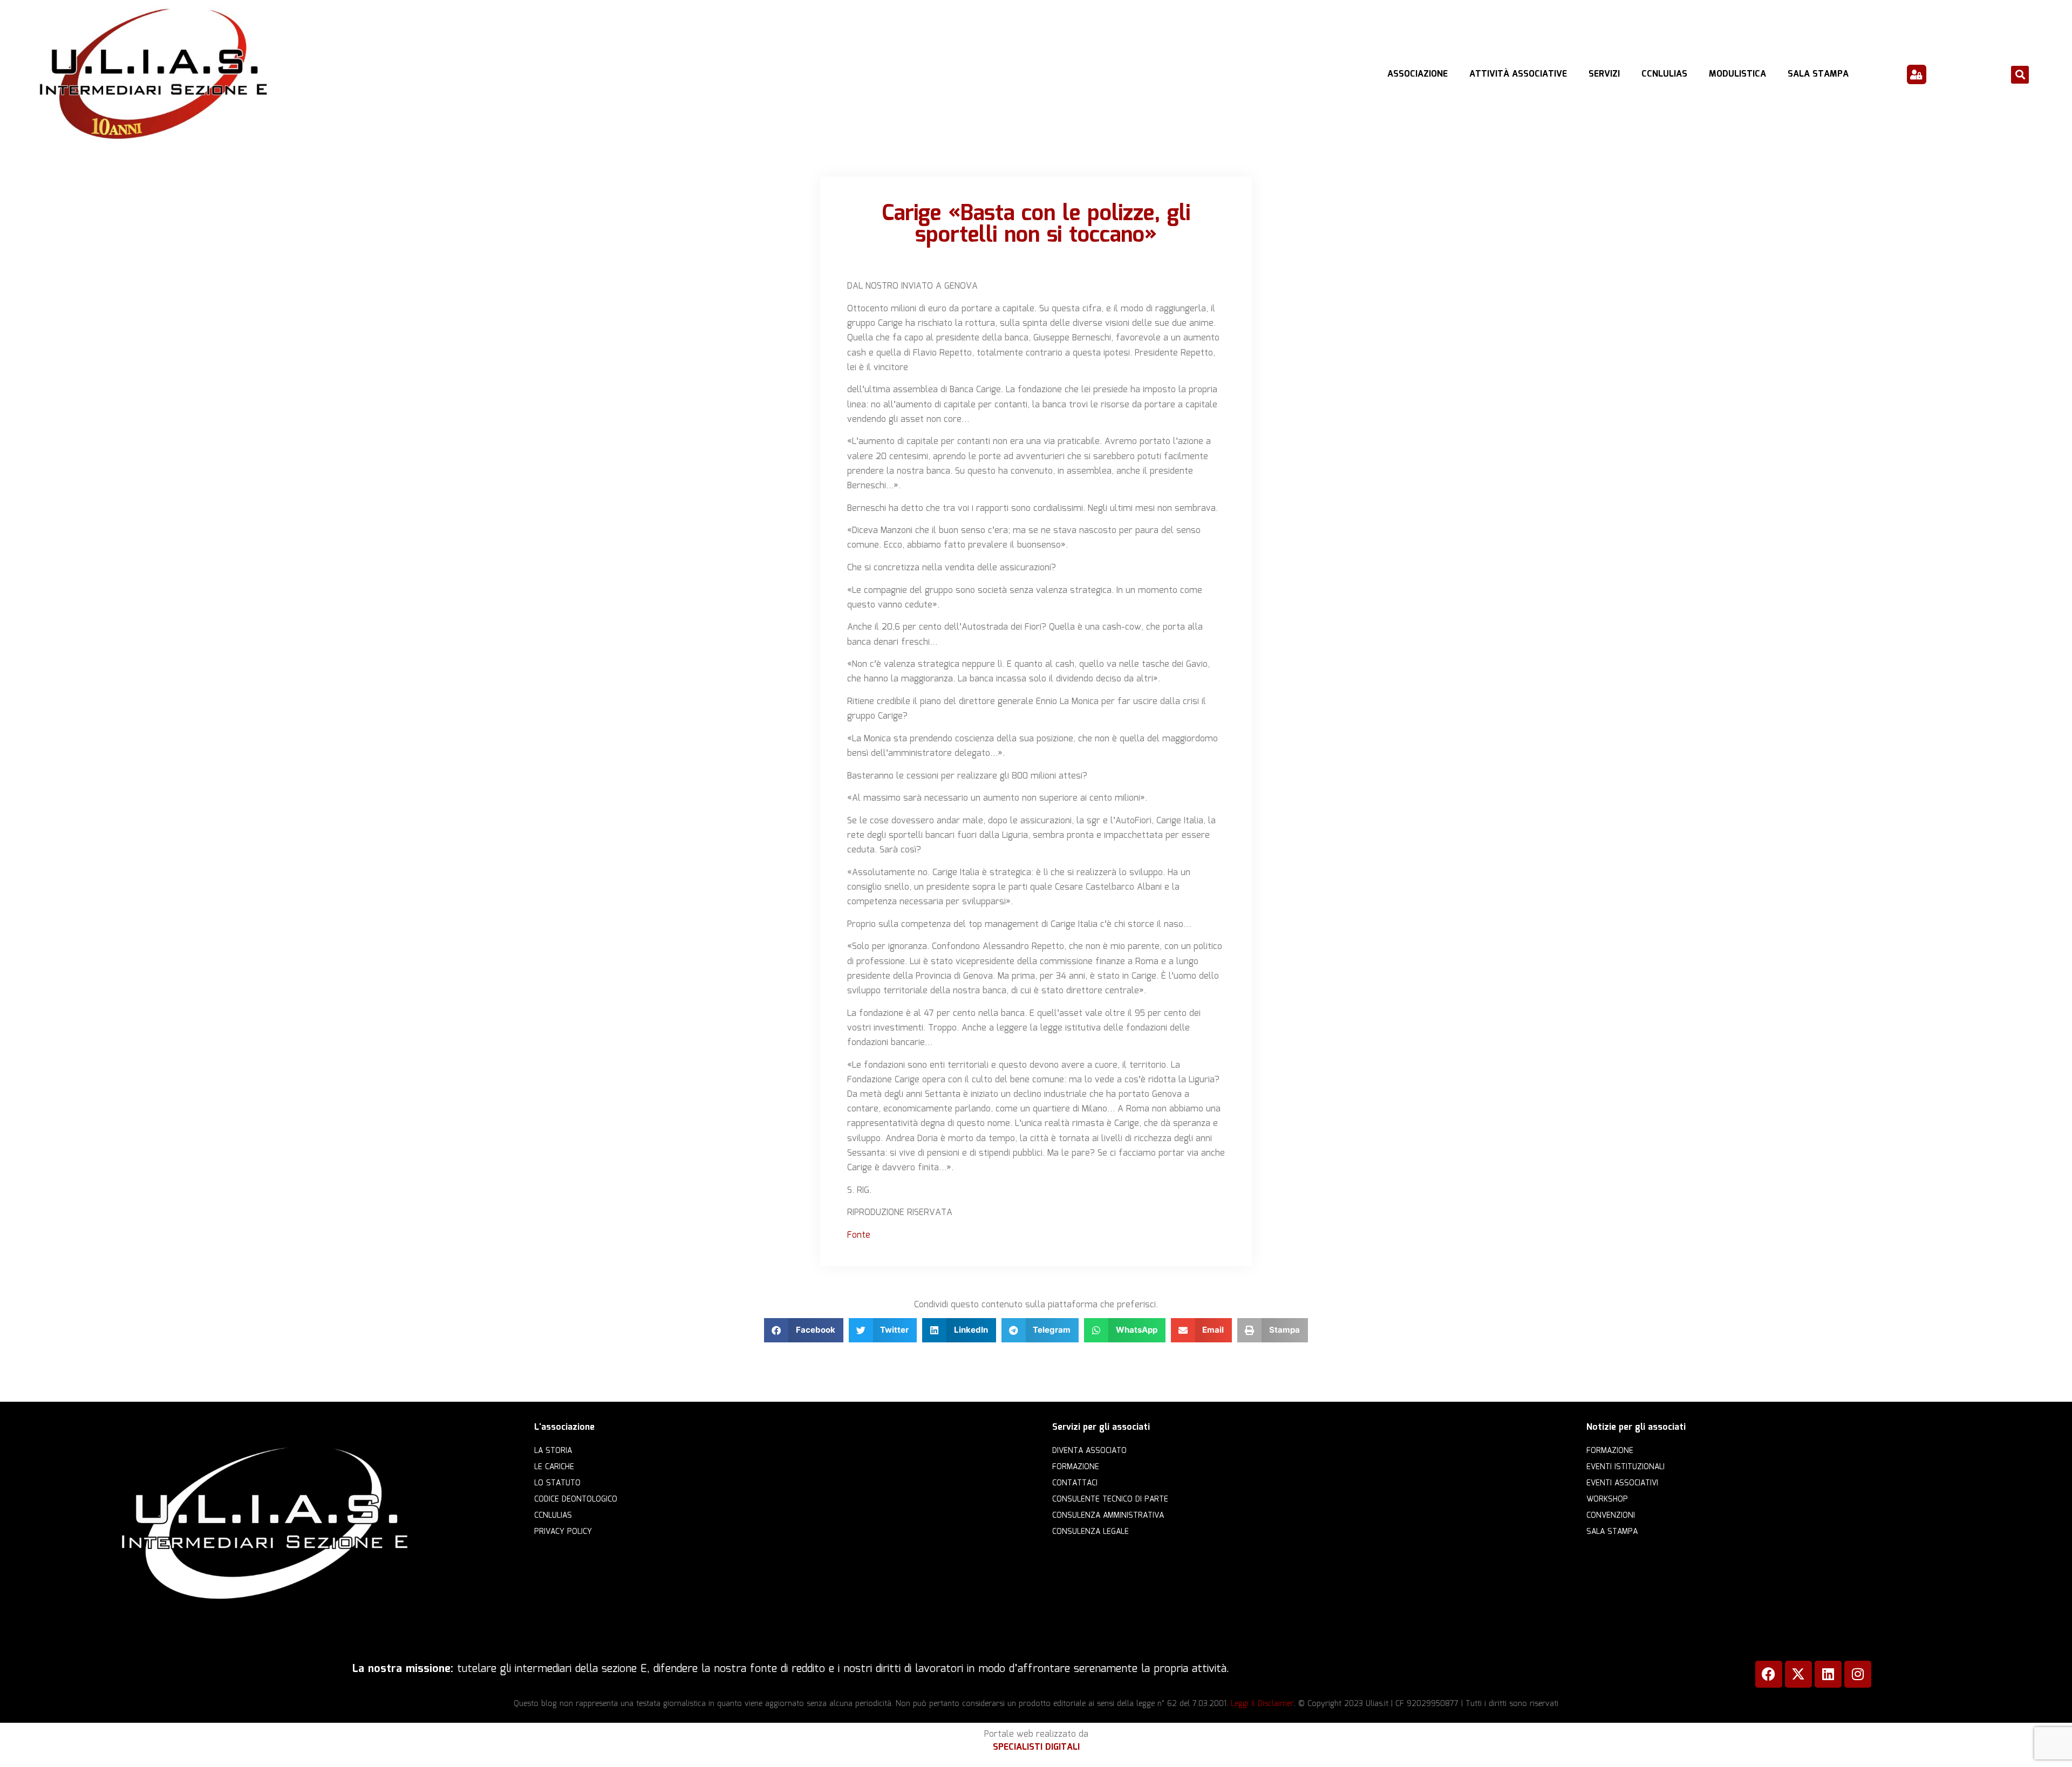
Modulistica (1737, 74)
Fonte (859, 1235)
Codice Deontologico (576, 1499)
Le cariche (554, 1467)
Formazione (1076, 1467)
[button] (2020, 75)
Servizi (1604, 74)
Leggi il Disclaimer (1262, 1704)
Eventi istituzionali (1625, 1467)
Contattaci (1075, 1483)
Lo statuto (557, 1483)
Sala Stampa (1818, 74)
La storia (553, 1451)
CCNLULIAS (1664, 74)
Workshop (1607, 1499)
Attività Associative (1518, 74)
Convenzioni (1611, 1516)
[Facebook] (1769, 1674)
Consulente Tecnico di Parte (1110, 1499)
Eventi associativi (1622, 1483)
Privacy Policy (563, 1532)
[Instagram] (1858, 1674)
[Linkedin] (1828, 1674)
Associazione (1417, 74)
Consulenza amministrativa (1108, 1516)
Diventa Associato (1089, 1451)
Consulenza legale (1090, 1532)
